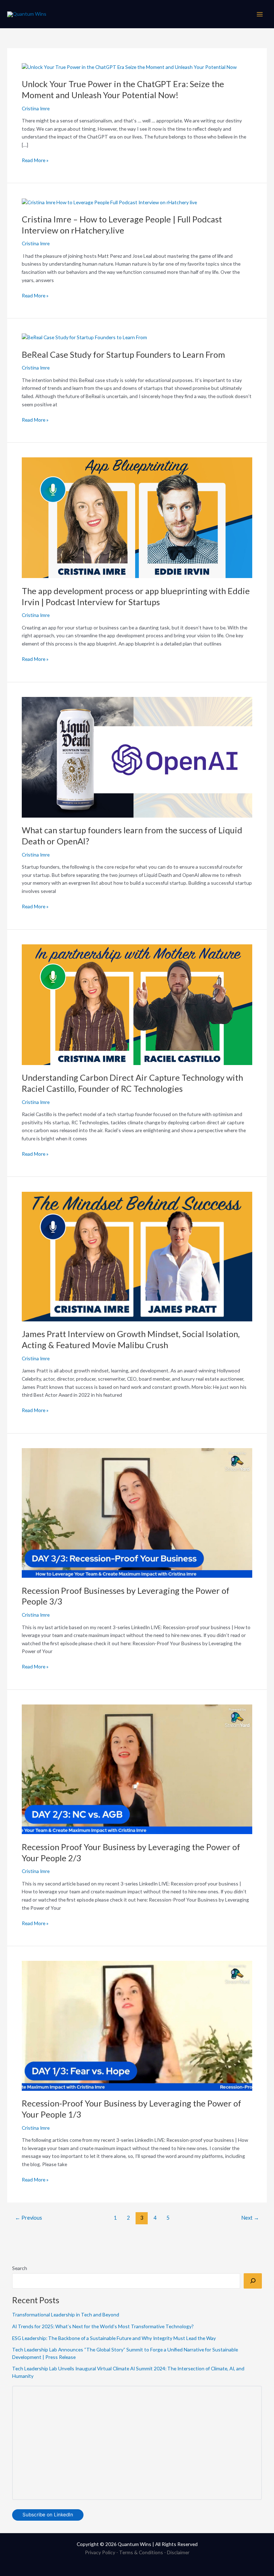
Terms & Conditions (141, 2552)
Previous (29, 2218)
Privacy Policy (100, 2552)
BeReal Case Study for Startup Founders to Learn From (123, 355)
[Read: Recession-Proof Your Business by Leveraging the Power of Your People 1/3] (137, 2025)
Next (250, 2218)
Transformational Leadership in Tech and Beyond (66, 2314)
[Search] (253, 2281)
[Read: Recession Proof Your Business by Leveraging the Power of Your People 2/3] (137, 1769)
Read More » (35, 160)
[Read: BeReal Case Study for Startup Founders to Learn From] (84, 337)
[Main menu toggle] (260, 14)
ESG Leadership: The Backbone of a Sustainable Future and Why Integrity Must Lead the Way (114, 2338)
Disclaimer (178, 2552)
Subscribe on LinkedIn (48, 2515)
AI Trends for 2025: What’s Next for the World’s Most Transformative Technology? (103, 2326)
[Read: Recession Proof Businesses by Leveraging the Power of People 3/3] (137, 1512)
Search (20, 2268)
